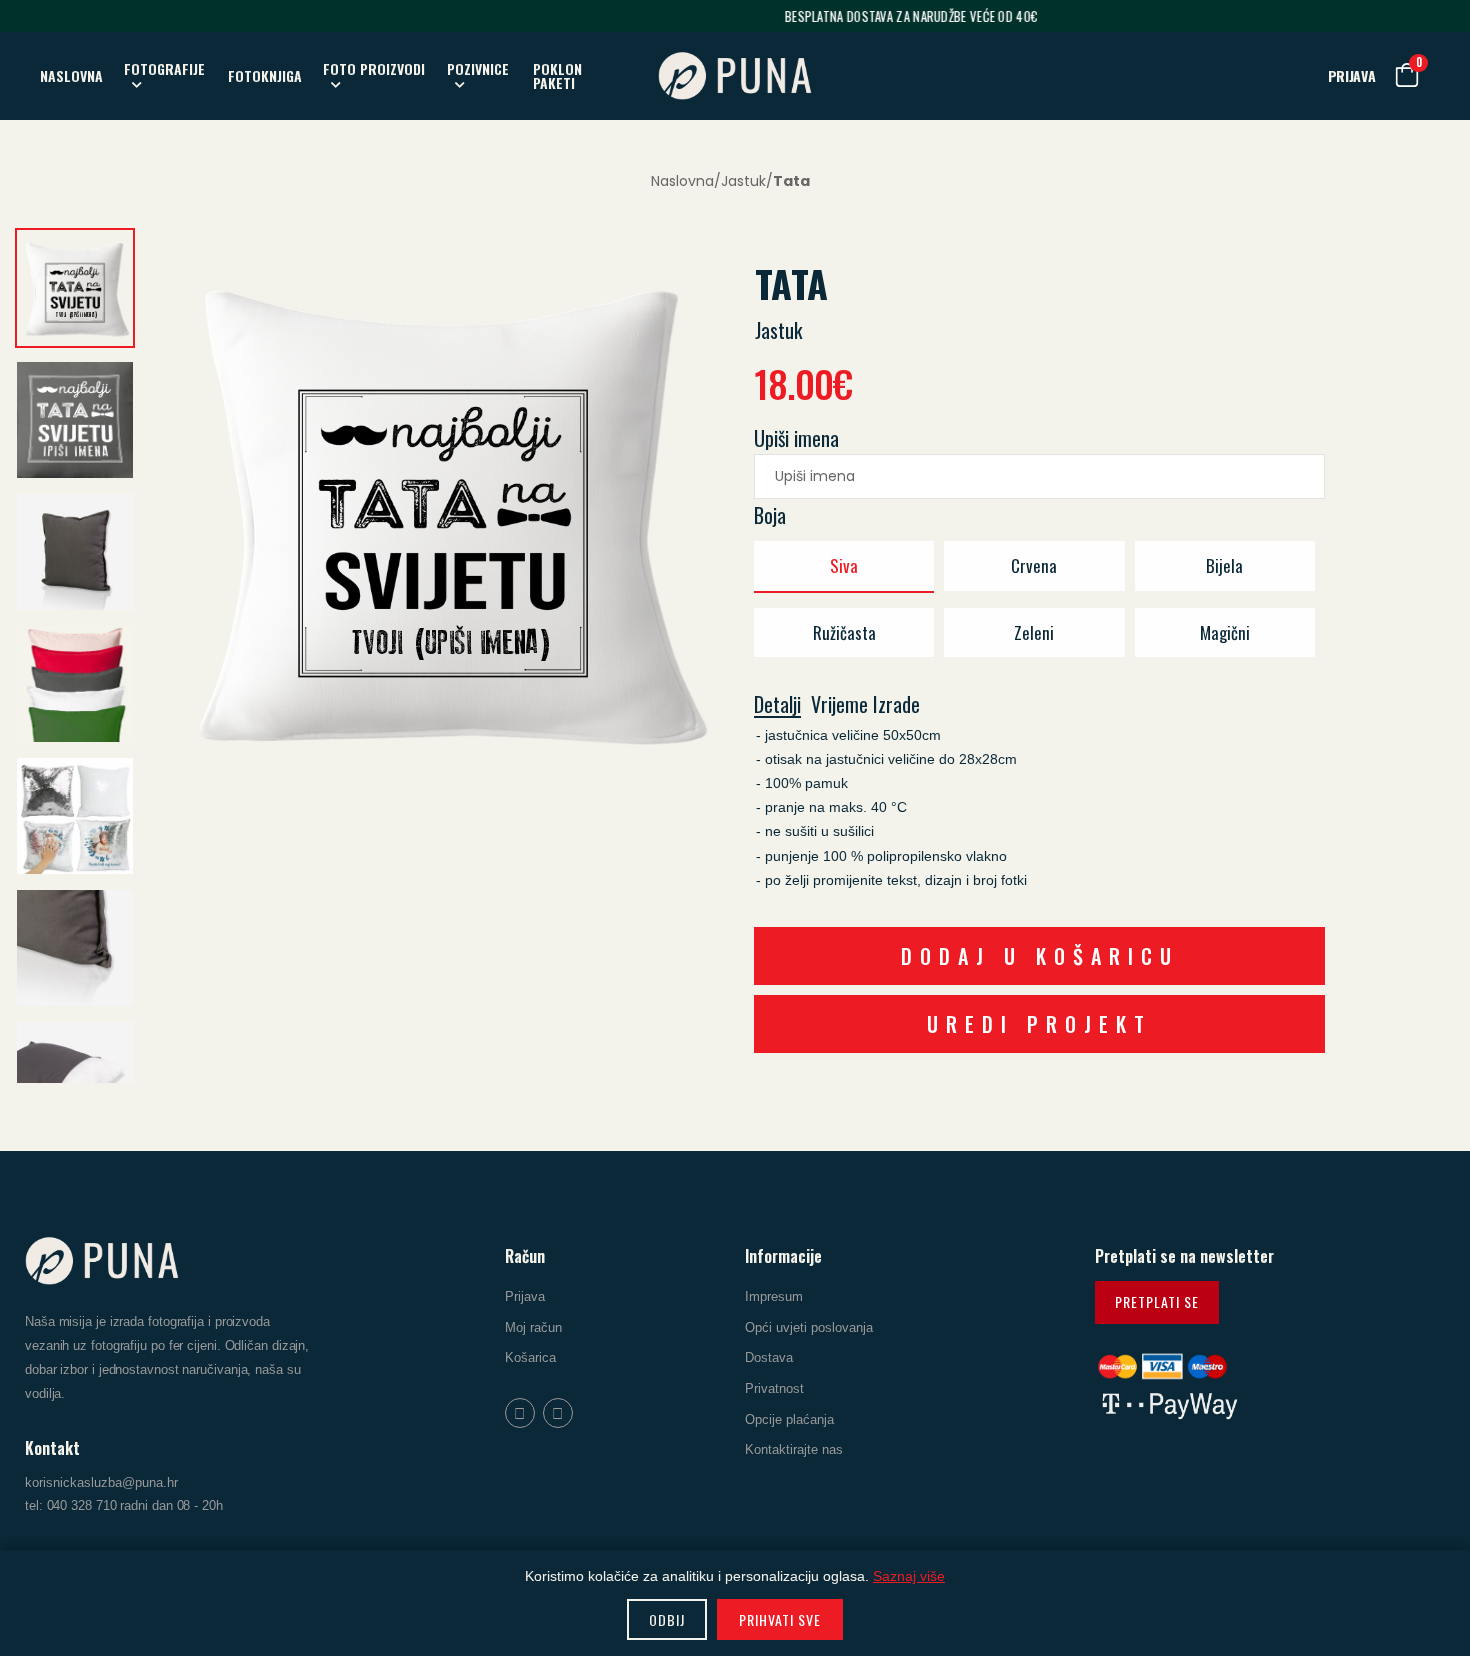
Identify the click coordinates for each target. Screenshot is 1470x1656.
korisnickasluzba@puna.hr (101, 1482)
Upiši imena (796, 438)
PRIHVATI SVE (780, 1619)
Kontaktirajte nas (794, 1449)
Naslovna (682, 181)
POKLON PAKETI (557, 75)
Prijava (525, 1296)
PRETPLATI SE (1157, 1301)
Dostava (769, 1357)
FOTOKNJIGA (265, 75)
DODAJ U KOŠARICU (1040, 956)
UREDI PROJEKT (1039, 1024)
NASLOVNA (71, 75)
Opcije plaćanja (789, 1418)
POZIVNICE (478, 68)
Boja (770, 515)
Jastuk (743, 181)
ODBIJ (667, 1619)
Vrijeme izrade (865, 705)
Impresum (774, 1296)
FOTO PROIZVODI (374, 68)
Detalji (777, 705)
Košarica (530, 1357)
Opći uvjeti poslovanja (809, 1326)
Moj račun (533, 1326)
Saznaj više (909, 1576)
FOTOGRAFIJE (164, 68)
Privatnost (774, 1388)
